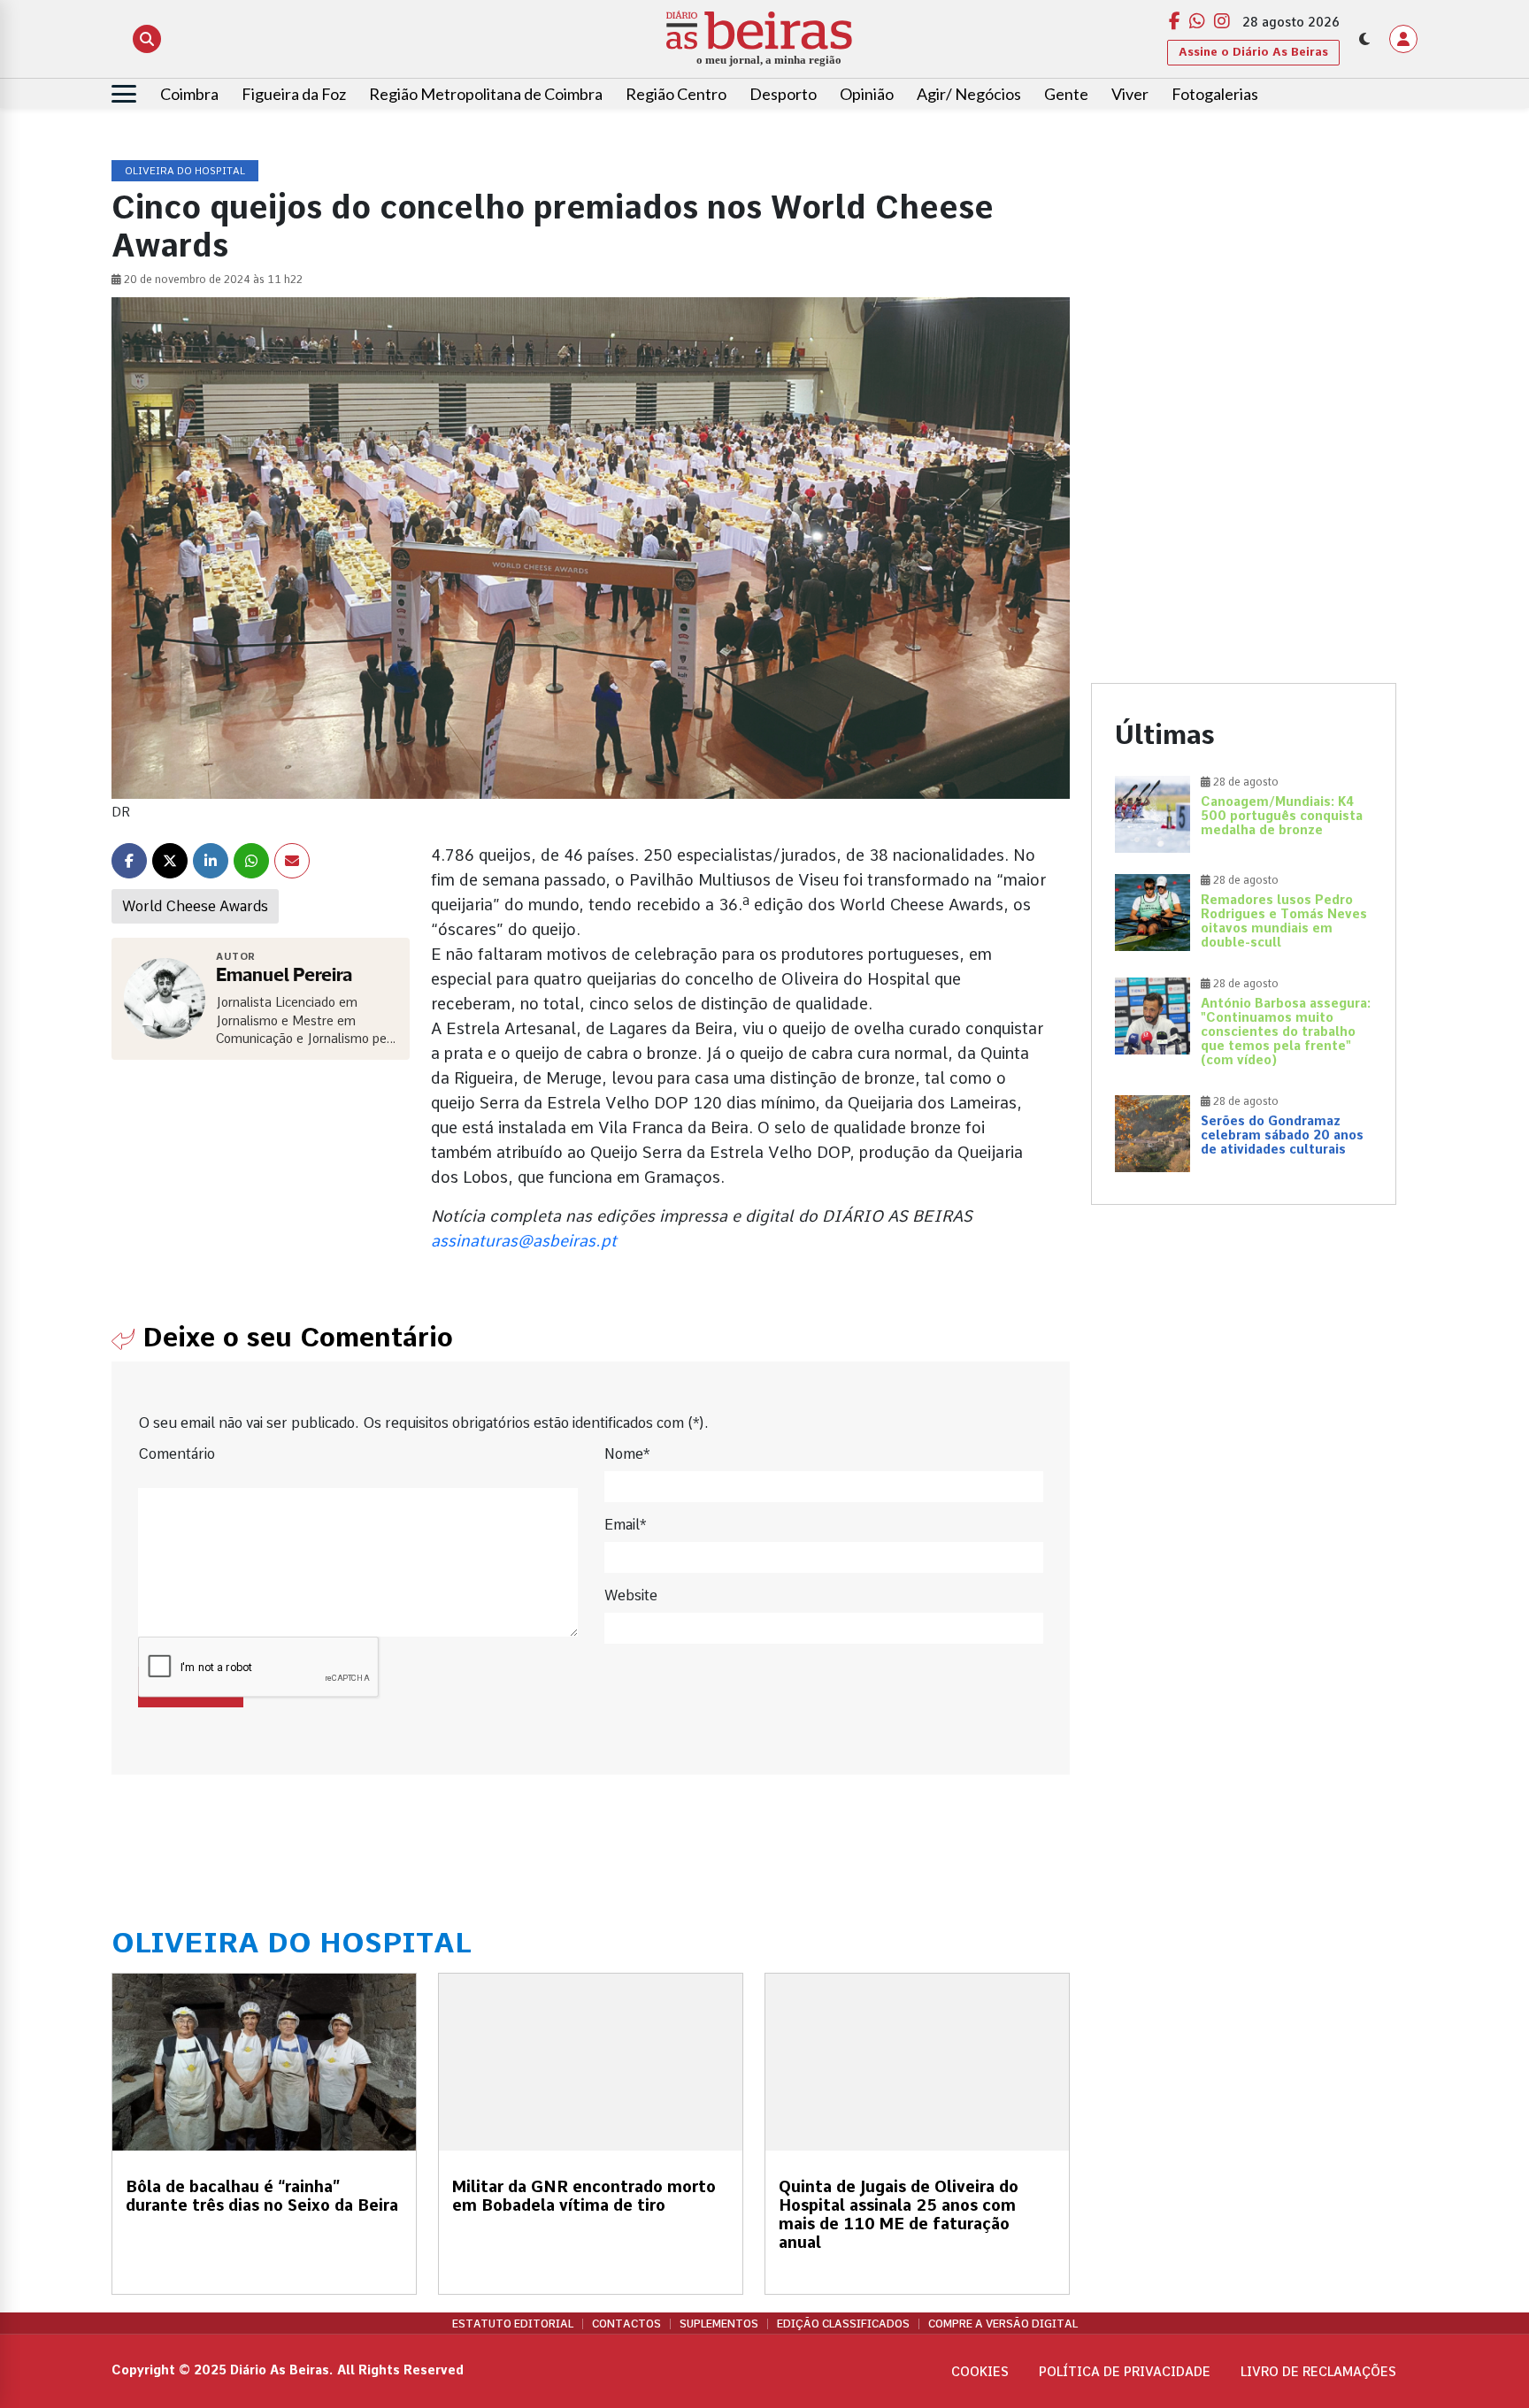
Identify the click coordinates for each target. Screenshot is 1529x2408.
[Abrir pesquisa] (147, 39)
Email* (625, 1525)
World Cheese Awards (195, 906)
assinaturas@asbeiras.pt (524, 1241)
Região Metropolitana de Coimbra (486, 94)
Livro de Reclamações (1318, 2372)
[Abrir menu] (124, 94)
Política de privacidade (1125, 2372)
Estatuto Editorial (513, 2324)
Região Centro (676, 94)
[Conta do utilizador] (1403, 39)
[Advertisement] (1244, 285)
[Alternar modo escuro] (1364, 39)
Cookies (980, 2372)
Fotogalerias (1215, 94)
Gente (1066, 94)
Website (631, 1595)
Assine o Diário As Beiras (1253, 52)
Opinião (867, 94)
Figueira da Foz (294, 94)
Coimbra (189, 94)
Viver (1130, 94)
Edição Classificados (843, 2324)
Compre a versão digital (1003, 2324)
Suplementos (719, 2324)
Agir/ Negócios (969, 94)
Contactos (626, 2324)
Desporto (783, 94)
